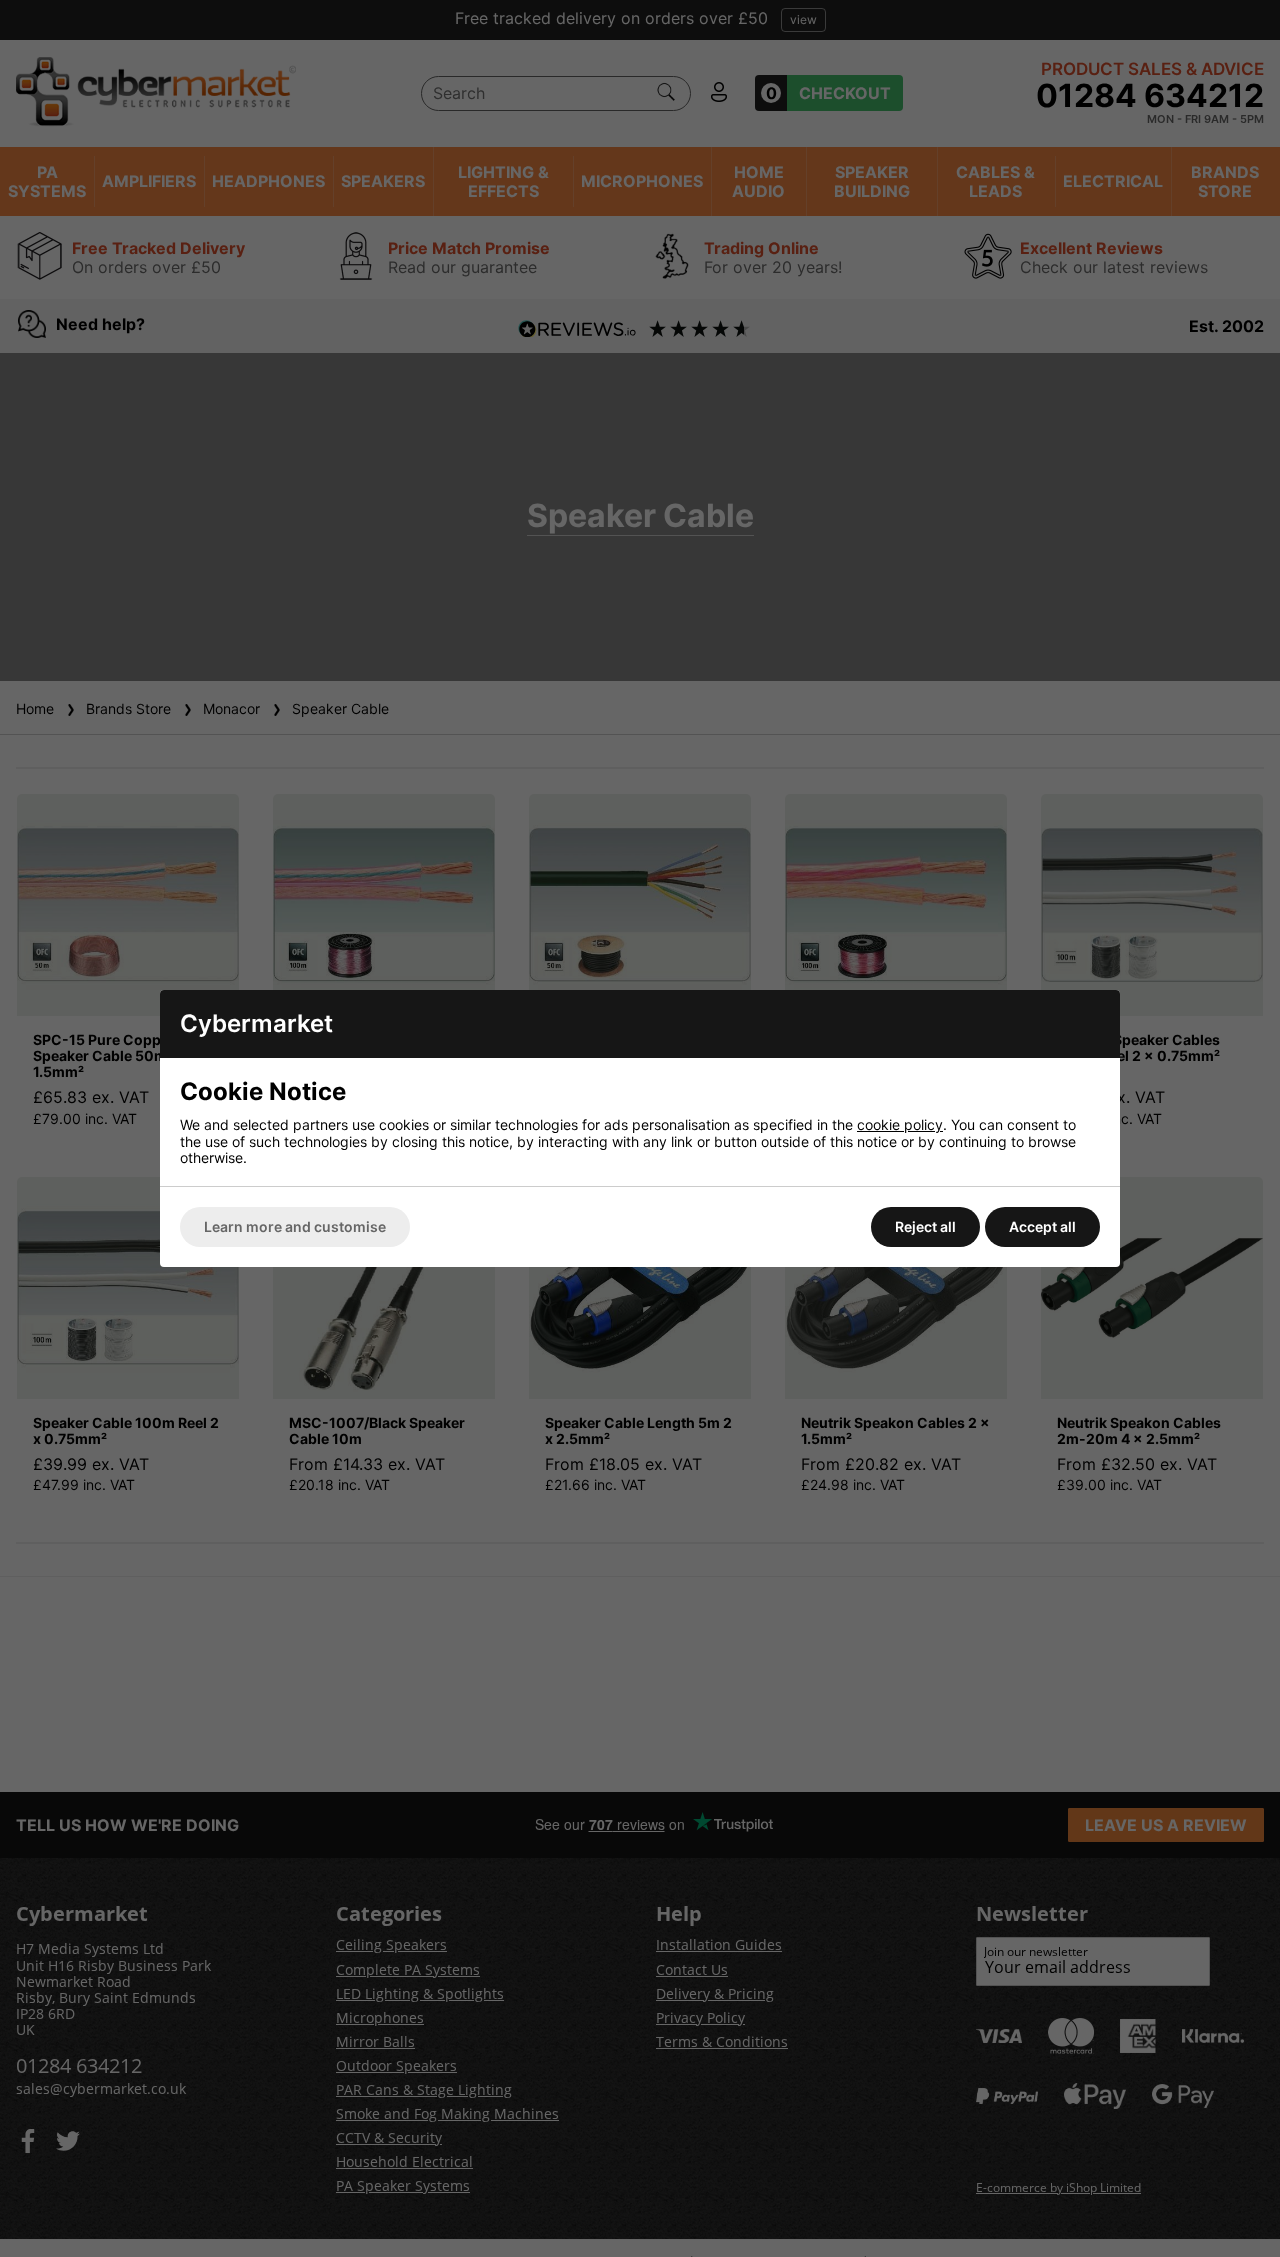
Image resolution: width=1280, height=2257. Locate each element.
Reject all (925, 1226)
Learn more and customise (295, 1226)
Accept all (1042, 1226)
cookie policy (900, 1124)
